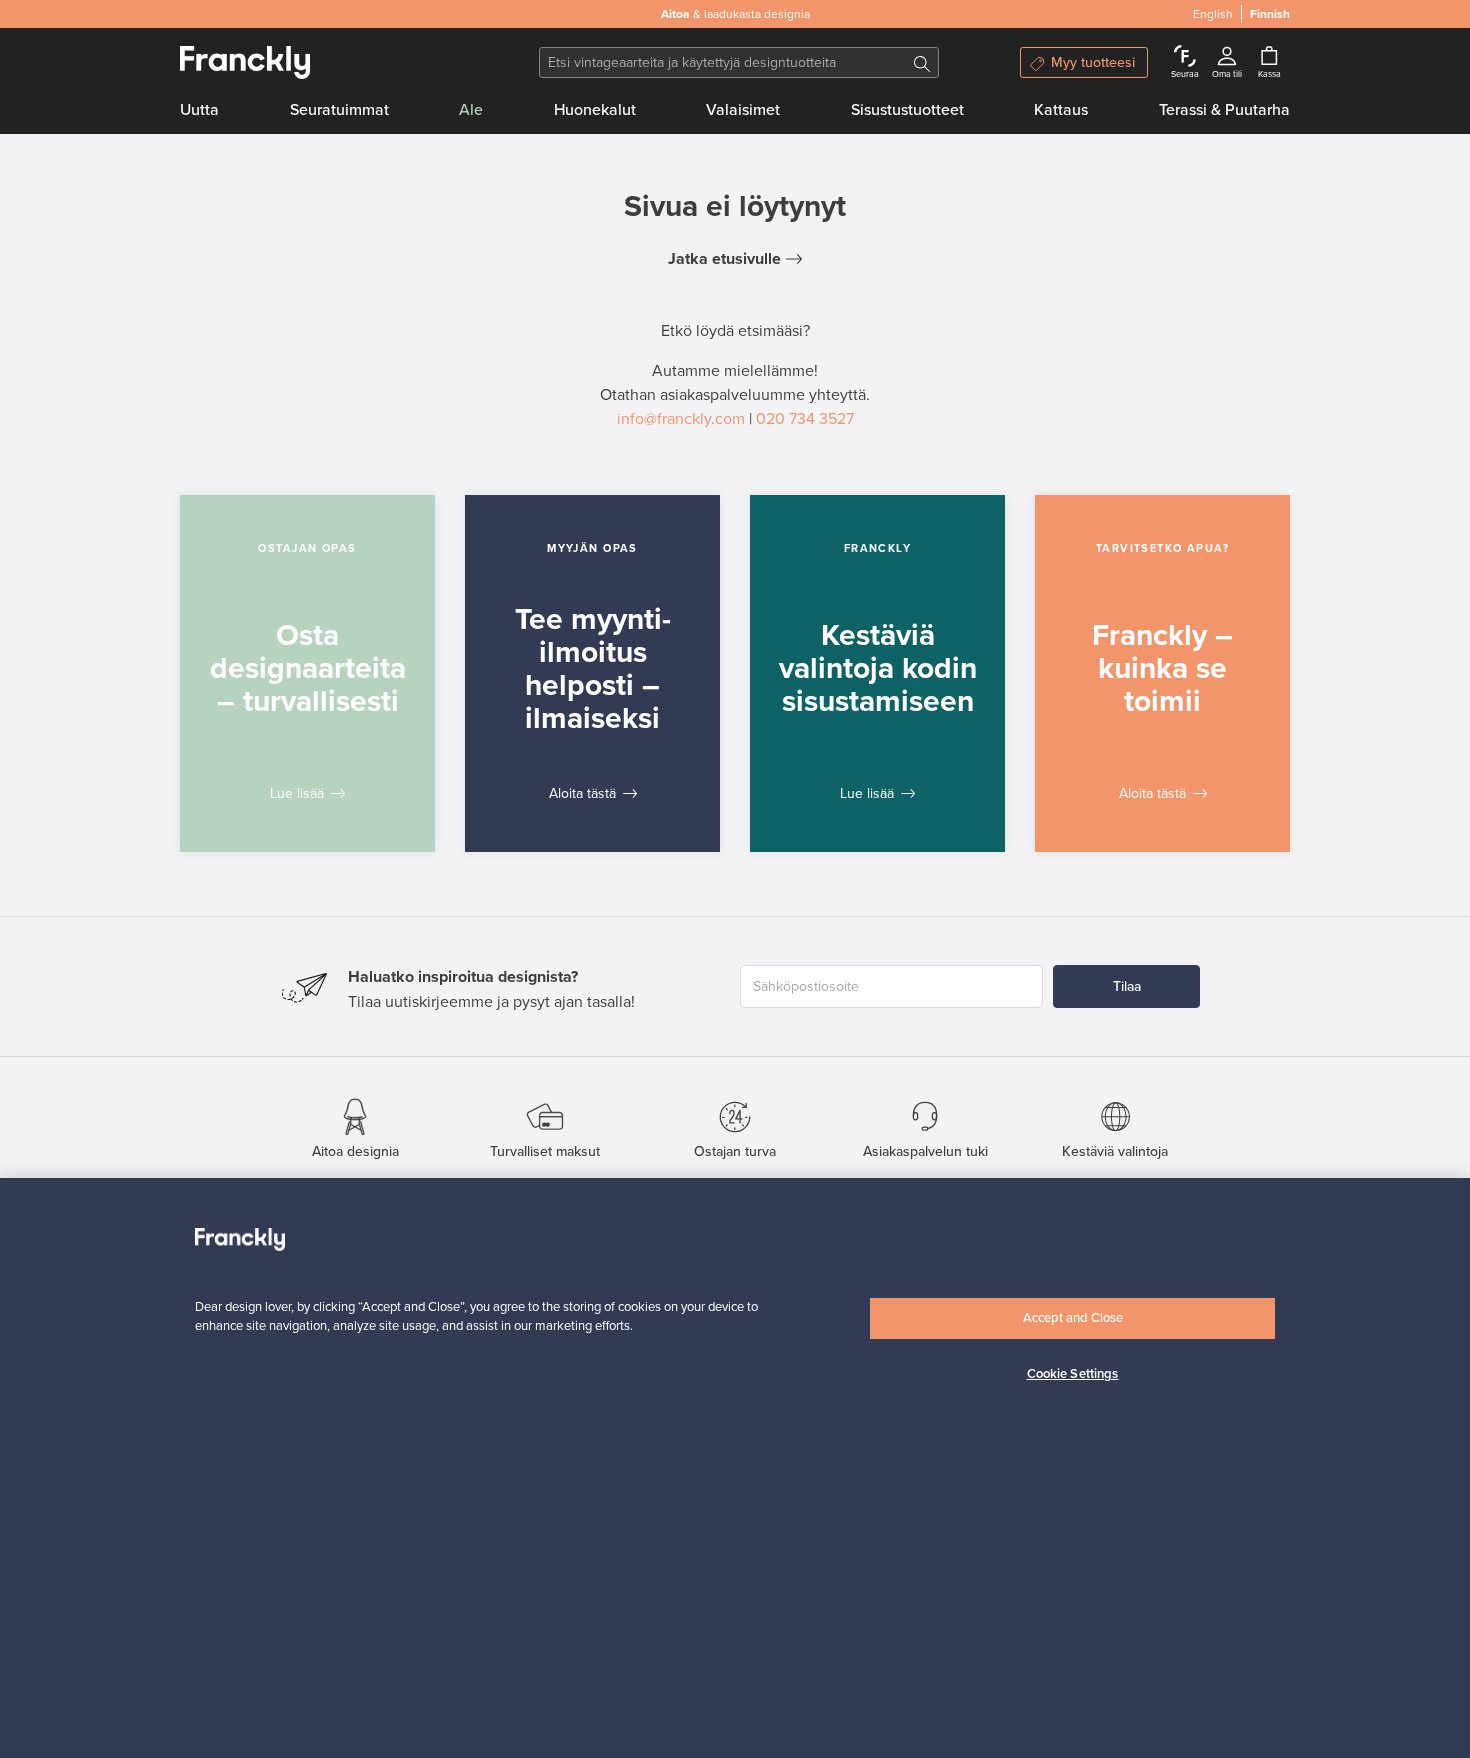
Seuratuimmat (339, 110)
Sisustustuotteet (907, 110)
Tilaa (1127, 986)
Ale (471, 110)
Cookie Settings (1073, 1374)
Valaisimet (743, 110)
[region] (735, 1468)
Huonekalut (595, 110)
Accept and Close (1073, 1318)
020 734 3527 (805, 419)
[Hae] (922, 62)
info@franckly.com (681, 419)
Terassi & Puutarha (1224, 110)
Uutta (199, 110)
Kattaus (1061, 110)
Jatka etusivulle (724, 259)
